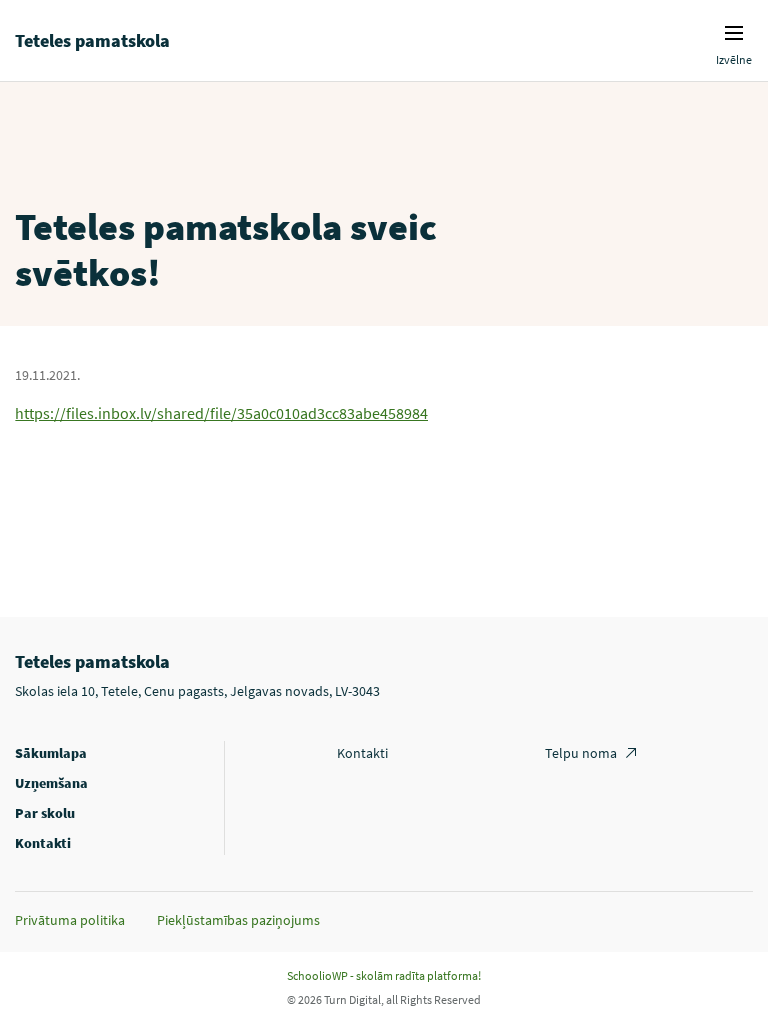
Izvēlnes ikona (734, 33)
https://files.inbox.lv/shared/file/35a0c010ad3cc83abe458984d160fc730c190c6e (283, 413)
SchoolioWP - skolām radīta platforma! (384, 975)
